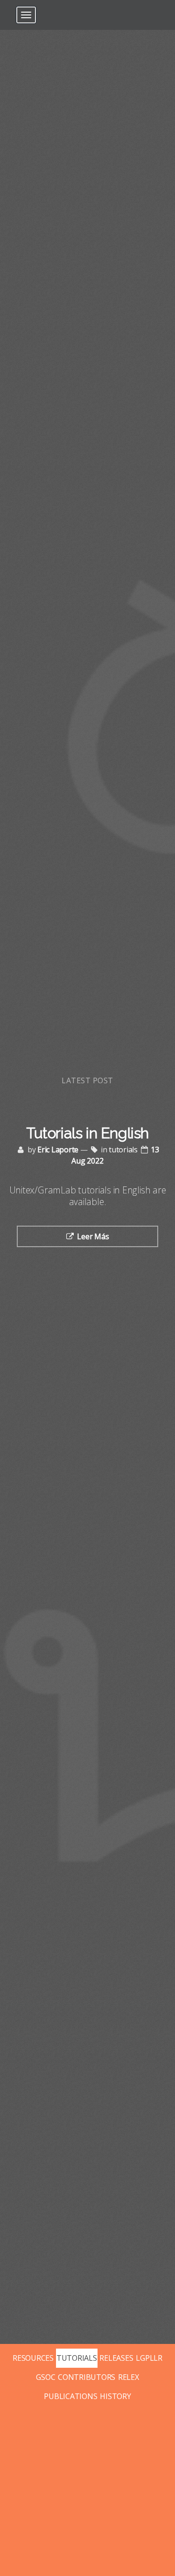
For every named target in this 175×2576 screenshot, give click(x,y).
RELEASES (116, 2358)
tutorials (123, 1150)
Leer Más (93, 1236)
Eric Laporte (58, 1150)
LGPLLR (149, 2358)
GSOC (45, 2377)
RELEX (129, 2377)
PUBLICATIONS (70, 2396)
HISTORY (115, 2396)
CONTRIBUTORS (87, 2377)
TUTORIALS (77, 2358)
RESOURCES (33, 2358)
